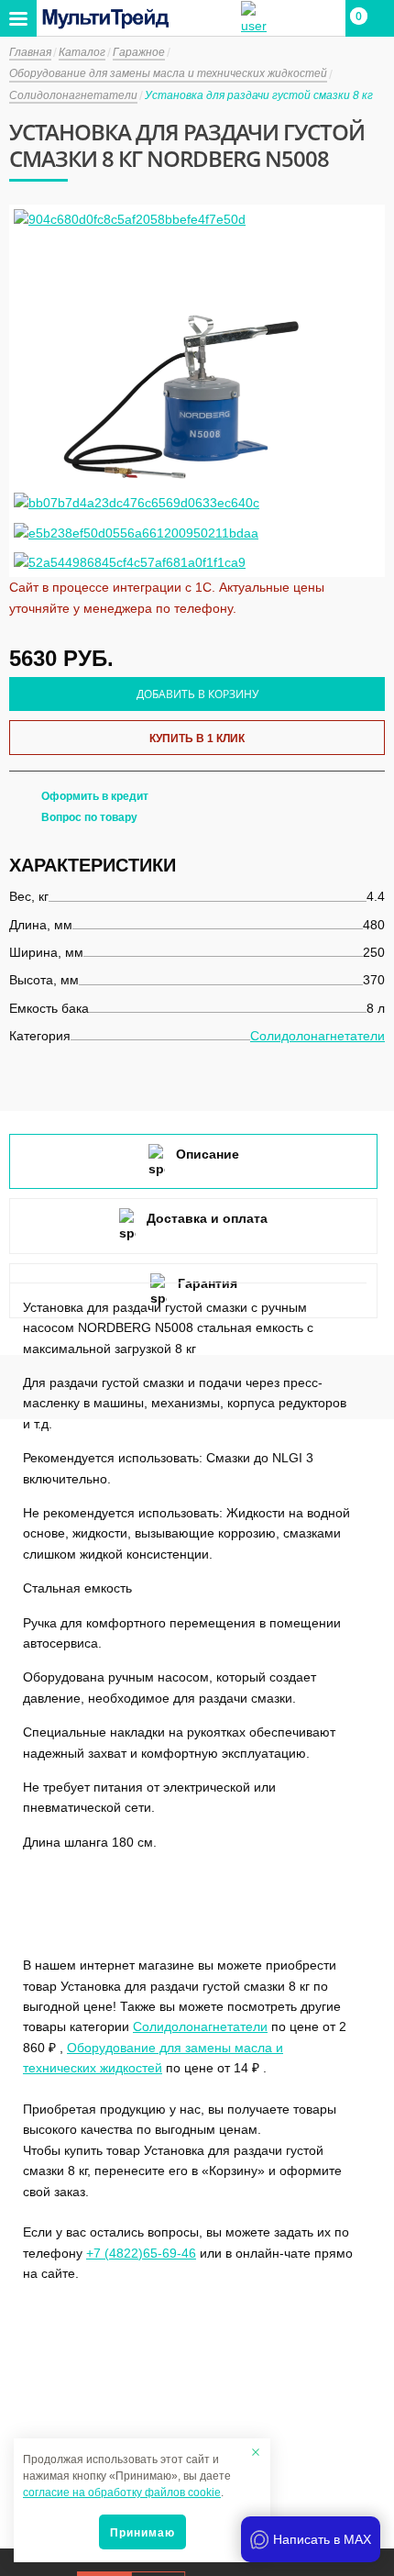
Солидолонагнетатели (317, 1036)
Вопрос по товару (89, 817)
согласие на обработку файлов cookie (122, 2493)
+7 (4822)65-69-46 (141, 2253)
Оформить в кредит (95, 796)
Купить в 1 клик (197, 738)
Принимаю (142, 2533)
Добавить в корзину (197, 694)
